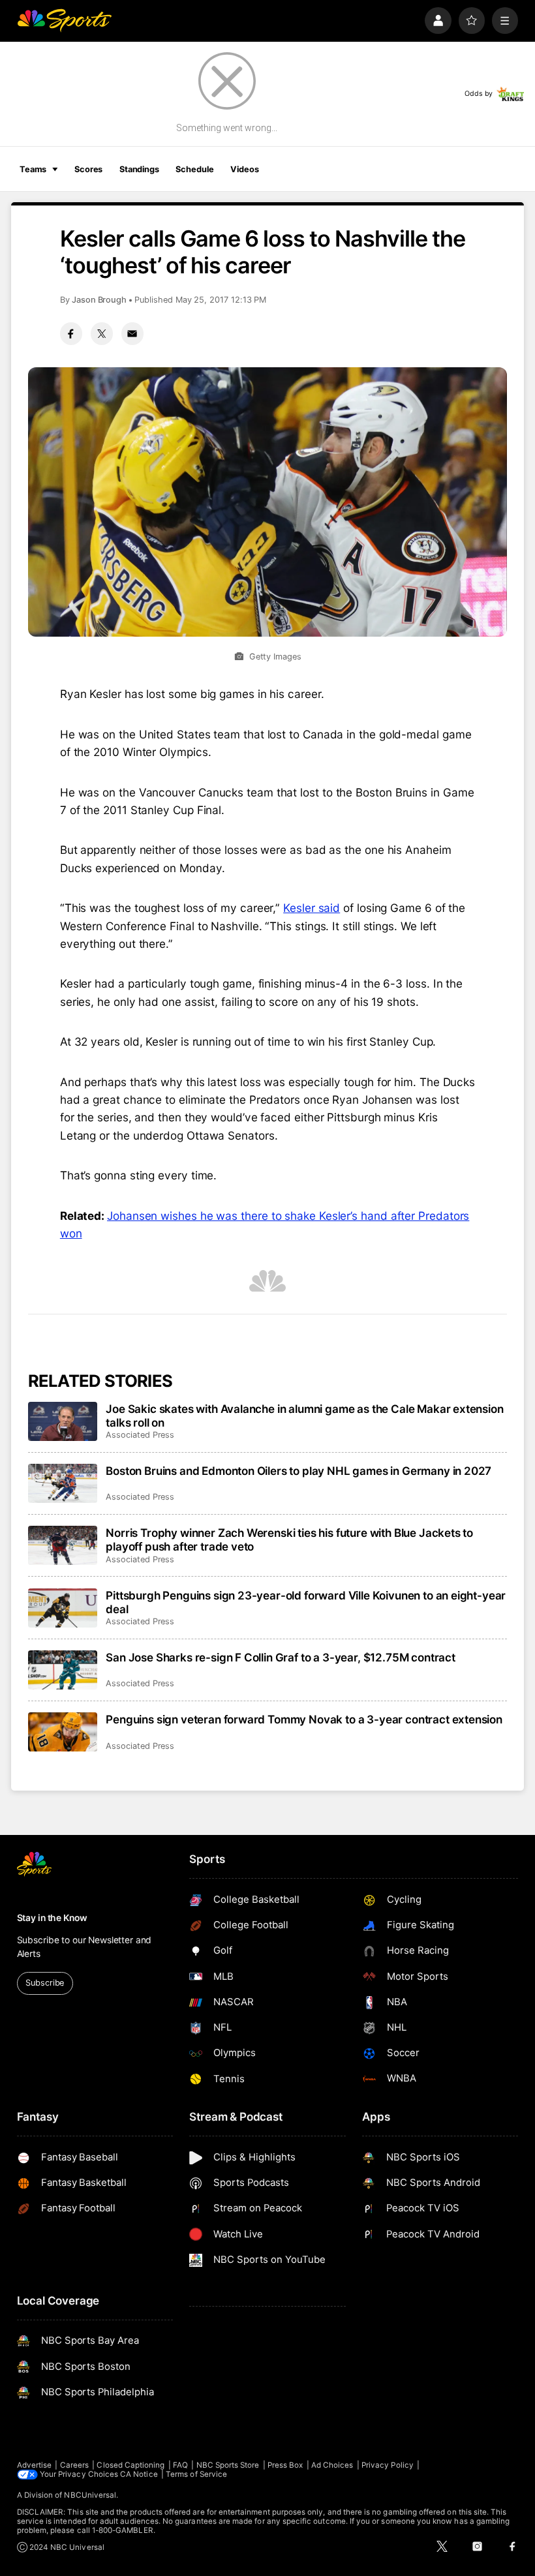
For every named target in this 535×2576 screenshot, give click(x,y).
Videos (244, 169)
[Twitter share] (102, 333)
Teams (33, 169)
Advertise (35, 2465)
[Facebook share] (71, 333)
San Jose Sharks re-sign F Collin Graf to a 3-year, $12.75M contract (281, 1657)
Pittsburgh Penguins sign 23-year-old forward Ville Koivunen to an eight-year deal (306, 1602)
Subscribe (45, 1983)
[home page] (64, 21)
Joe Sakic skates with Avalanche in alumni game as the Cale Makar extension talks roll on (304, 1416)
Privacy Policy (388, 2465)
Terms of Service (196, 2474)
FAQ (180, 2465)
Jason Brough (99, 300)
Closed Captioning (130, 2465)
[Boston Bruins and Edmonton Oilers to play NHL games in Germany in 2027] (63, 1483)
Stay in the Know (52, 1918)
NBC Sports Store (228, 2465)
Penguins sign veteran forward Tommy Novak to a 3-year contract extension (304, 1719)
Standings (139, 169)
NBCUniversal (90, 2495)
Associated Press (140, 1435)
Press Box (285, 2465)
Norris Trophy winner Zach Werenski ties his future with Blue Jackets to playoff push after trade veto (289, 1539)
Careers (74, 2465)
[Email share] (132, 333)
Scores (88, 169)
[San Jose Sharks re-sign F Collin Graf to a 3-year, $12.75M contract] (63, 1670)
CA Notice (139, 2474)
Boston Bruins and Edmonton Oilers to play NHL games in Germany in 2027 (298, 1471)
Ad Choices (332, 2465)
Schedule (194, 169)
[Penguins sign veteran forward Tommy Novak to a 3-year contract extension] (63, 1732)
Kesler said (312, 908)
